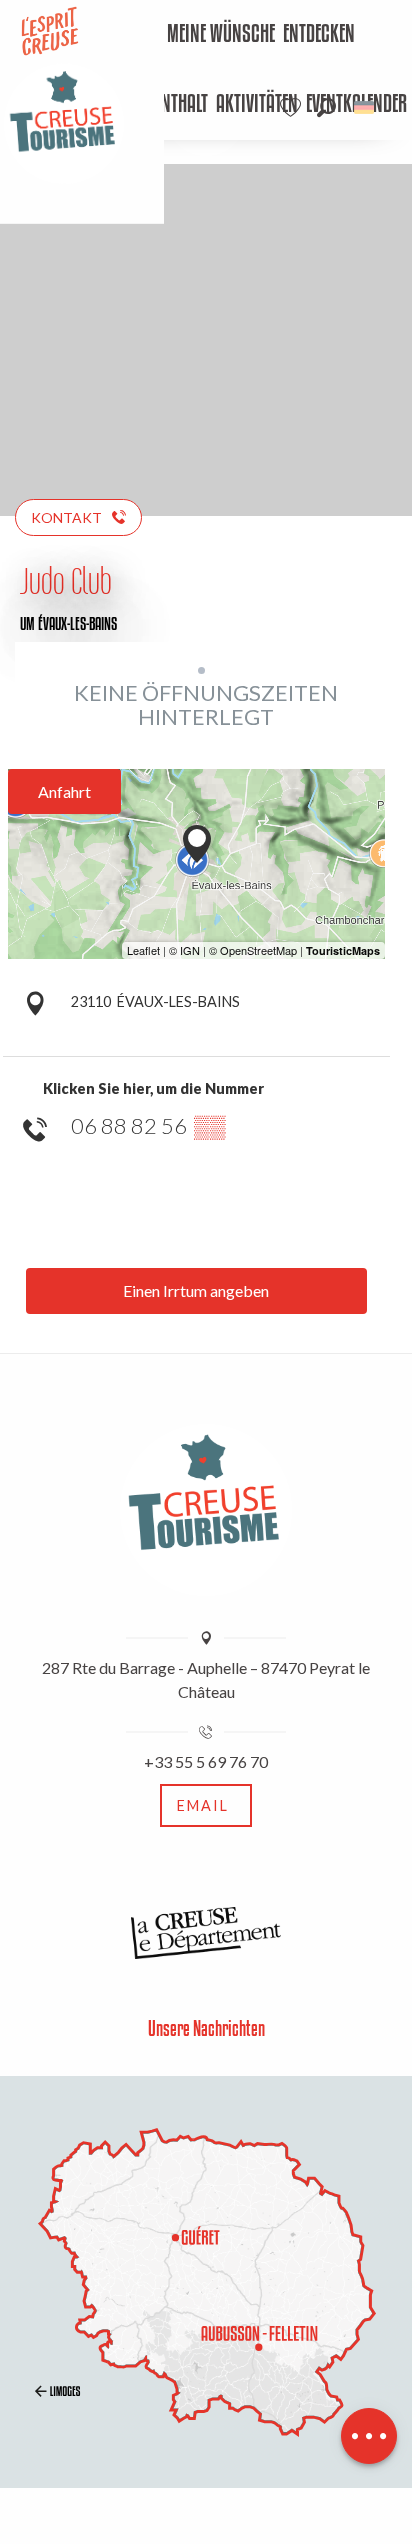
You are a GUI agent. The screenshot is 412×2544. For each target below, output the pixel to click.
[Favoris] (293, 107)
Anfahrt (64, 791)
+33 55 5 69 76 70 (206, 1761)
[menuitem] (221, 35)
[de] (365, 107)
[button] (326, 107)
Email (203, 1805)
